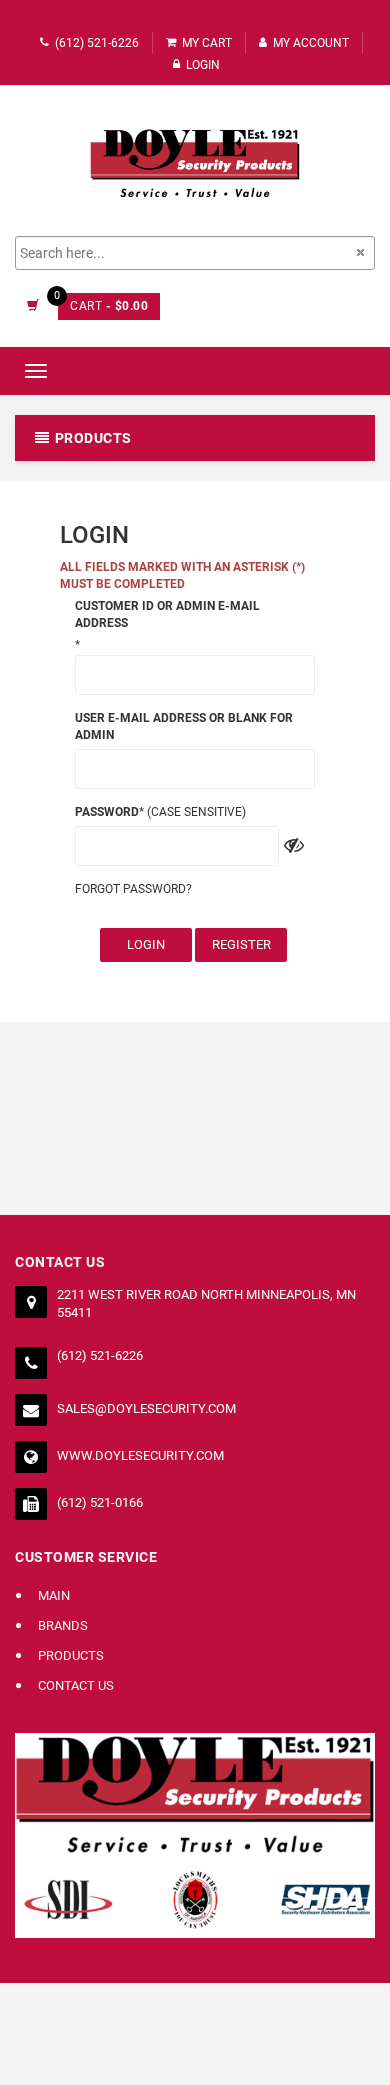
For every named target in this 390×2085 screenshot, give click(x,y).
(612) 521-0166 (100, 1502)
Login (146, 944)
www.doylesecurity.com (140, 1455)
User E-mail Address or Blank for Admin (184, 726)
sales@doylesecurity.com (146, 1408)
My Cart (207, 43)
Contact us (76, 1685)
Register (241, 944)
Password (107, 812)
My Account (311, 43)
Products (71, 1655)
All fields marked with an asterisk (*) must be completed (182, 575)
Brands (63, 1625)
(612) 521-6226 (97, 43)
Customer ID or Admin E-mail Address (167, 614)
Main (54, 1595)
